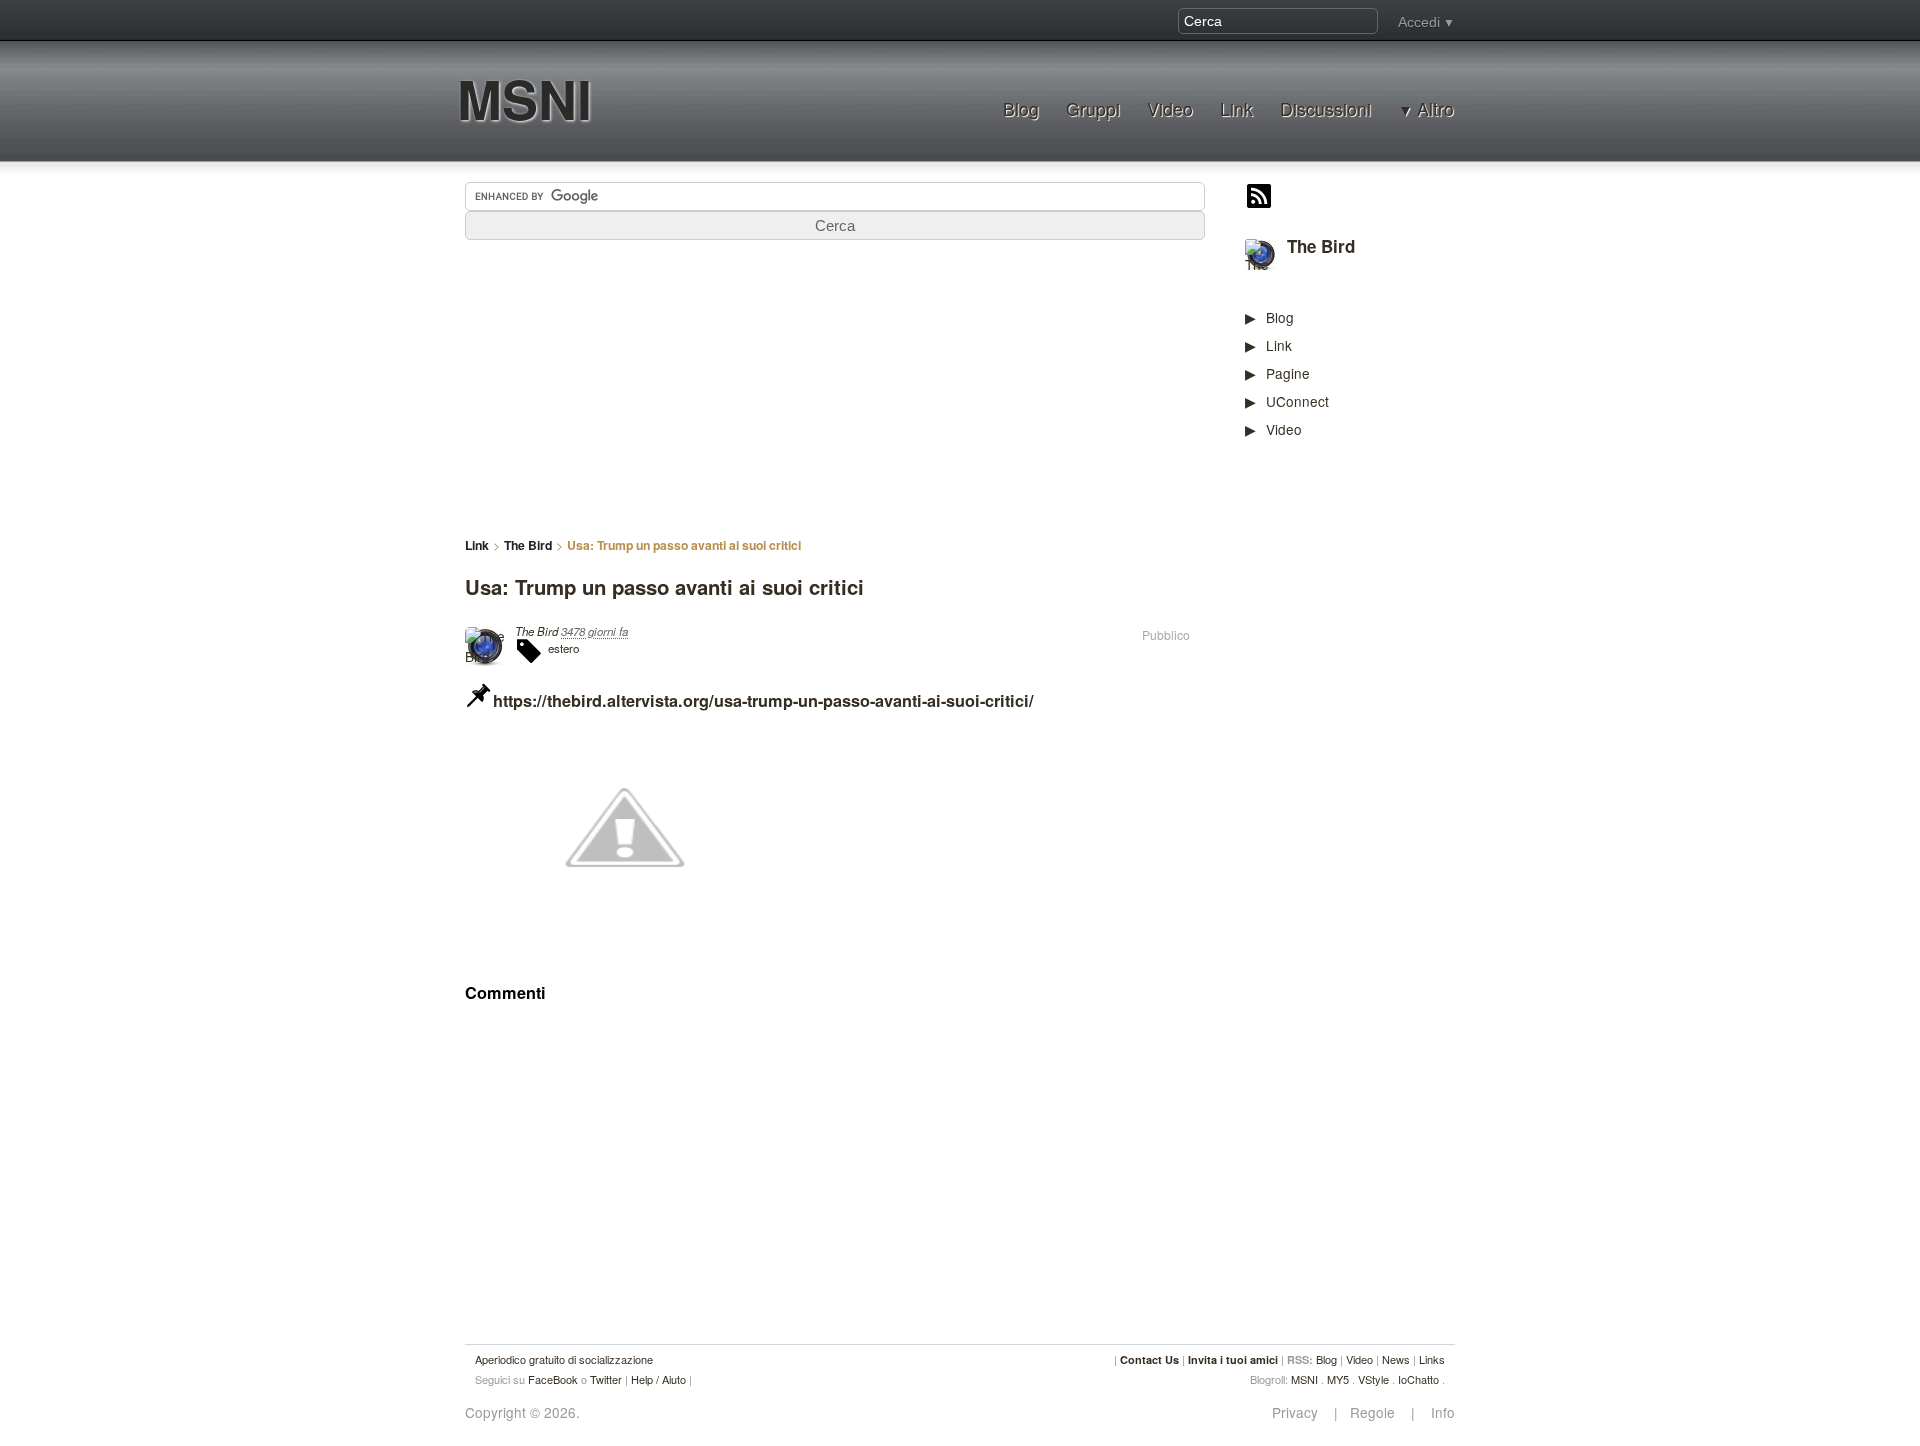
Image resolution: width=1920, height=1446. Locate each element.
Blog (1021, 108)
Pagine (1288, 373)
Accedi (1419, 22)
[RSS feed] (1259, 198)
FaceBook (553, 1379)
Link (1236, 108)
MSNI (524, 98)
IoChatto (1418, 1379)
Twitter (606, 1379)
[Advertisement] (1395, 766)
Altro (1435, 109)
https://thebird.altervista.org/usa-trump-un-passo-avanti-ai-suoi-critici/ (763, 700)
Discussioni (1325, 108)
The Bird (1321, 246)
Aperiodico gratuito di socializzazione (564, 1359)
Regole (1374, 1412)
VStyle (1373, 1379)
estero (563, 648)
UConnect (1297, 401)
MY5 (1338, 1379)
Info (1437, 1412)
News (1396, 1359)
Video (1170, 108)
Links (1432, 1359)
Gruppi (1093, 108)
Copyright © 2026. (522, 1412)
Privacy (1301, 1412)
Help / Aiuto (658, 1379)
